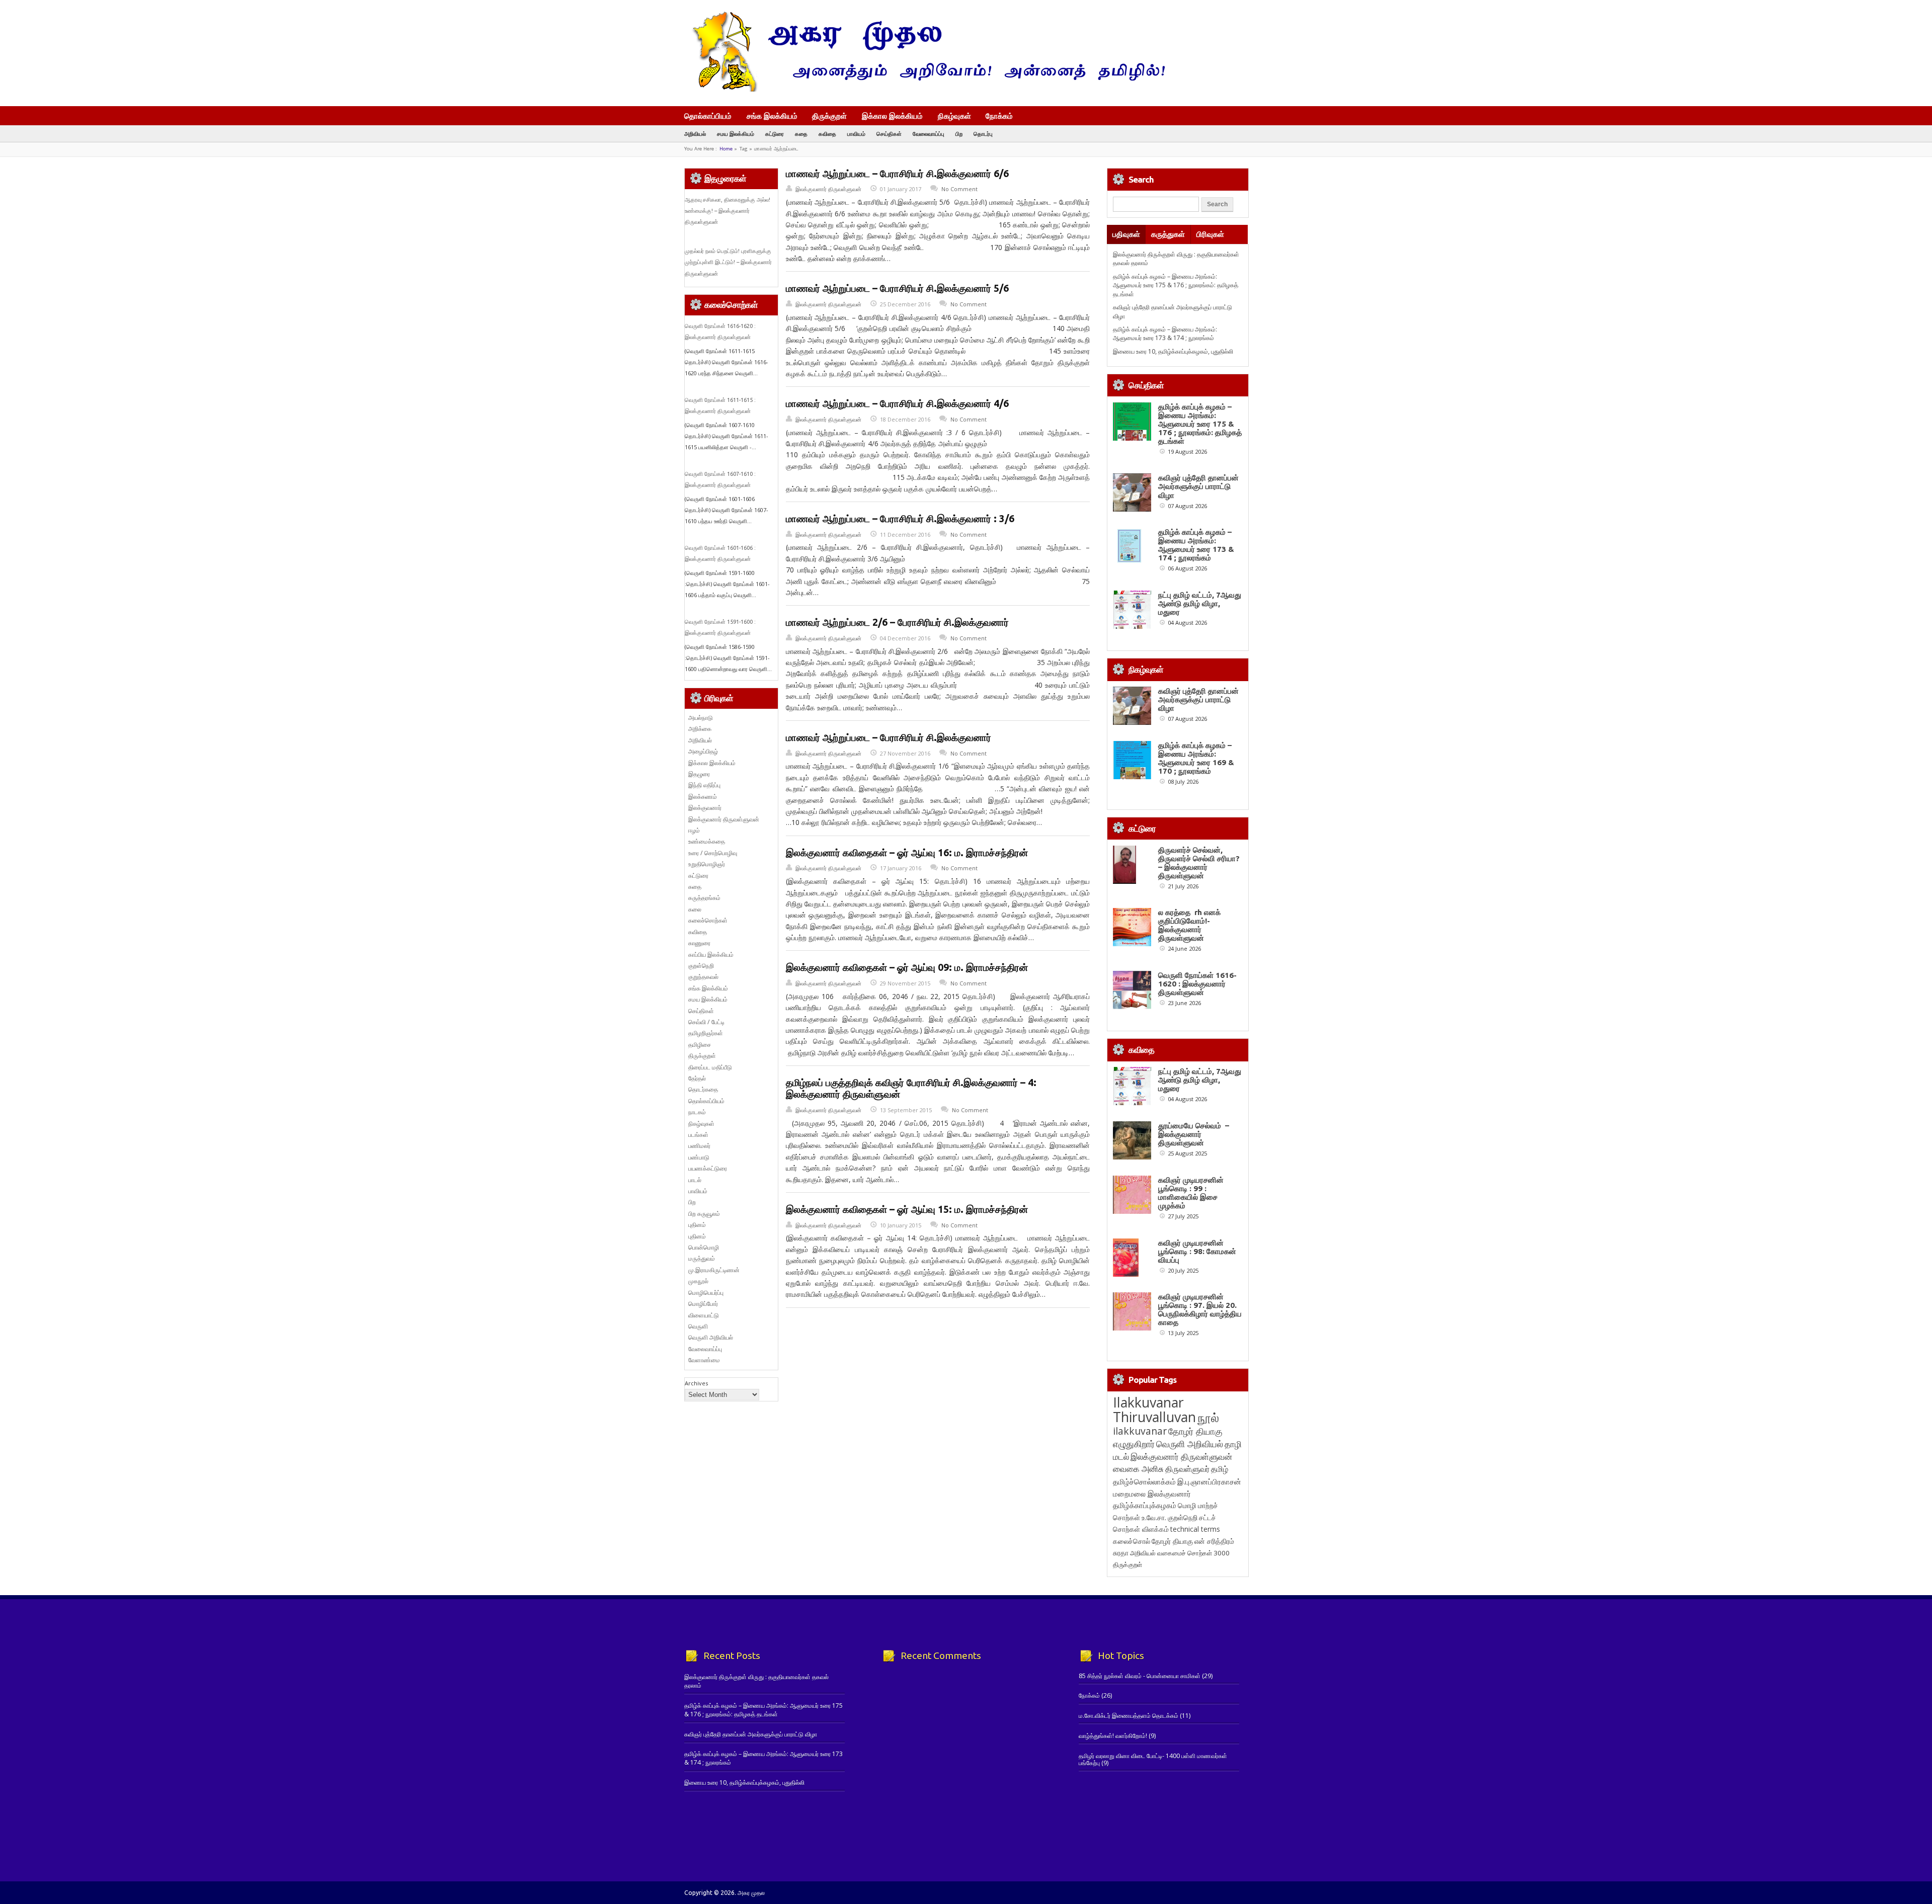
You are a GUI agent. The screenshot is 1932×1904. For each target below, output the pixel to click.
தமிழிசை (700, 1045)
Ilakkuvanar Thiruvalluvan (1154, 1410)
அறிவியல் (695, 134)
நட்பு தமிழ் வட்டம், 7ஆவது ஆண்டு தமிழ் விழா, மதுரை (1200, 603)
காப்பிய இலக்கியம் (711, 955)
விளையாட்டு (704, 1315)
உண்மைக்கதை (707, 841)
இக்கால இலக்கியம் (892, 116)
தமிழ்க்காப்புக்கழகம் (1145, 1505)
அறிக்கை (700, 729)
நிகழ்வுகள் (954, 116)
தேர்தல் (697, 1078)
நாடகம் (697, 1112)
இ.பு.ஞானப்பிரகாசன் (1209, 1481)
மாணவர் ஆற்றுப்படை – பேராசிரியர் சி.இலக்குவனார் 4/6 (897, 403)
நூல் (1208, 1417)
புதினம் (697, 1225)
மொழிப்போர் (703, 1304)
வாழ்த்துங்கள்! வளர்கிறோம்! (1113, 1736)
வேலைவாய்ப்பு (929, 134)
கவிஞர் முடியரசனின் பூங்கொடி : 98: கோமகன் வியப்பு (1197, 1251)
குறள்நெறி (701, 966)
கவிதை (827, 134)
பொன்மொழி (704, 1247)
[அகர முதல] (924, 89)
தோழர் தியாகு (1172, 1541)
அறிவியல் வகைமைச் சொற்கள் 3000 (1180, 1553)
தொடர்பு (983, 134)
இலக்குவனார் (705, 808)
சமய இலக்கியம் (736, 134)
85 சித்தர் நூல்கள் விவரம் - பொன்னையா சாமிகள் (1140, 1676)
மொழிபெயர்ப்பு (706, 1293)
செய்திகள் (889, 134)
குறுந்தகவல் (703, 977)
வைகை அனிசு (1138, 1469)
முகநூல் (698, 1281)
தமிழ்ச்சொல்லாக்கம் (1144, 1481)
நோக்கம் (999, 117)
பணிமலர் (699, 1146)
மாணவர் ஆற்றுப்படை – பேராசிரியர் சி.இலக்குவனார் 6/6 (897, 174)
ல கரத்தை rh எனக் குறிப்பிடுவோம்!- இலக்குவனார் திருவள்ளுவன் (1189, 925)
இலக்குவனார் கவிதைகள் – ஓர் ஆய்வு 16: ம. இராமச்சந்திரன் (907, 853)
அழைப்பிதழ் (703, 751)
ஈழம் (694, 830)
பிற (959, 134)
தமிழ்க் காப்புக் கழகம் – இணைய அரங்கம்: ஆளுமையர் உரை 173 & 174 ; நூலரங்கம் (1165, 334)
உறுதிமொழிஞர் (707, 864)
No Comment (959, 189)
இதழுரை (699, 774)
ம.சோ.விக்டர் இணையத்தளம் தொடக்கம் (1129, 1716)
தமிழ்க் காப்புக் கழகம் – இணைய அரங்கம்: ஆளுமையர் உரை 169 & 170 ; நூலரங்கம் (1196, 758)
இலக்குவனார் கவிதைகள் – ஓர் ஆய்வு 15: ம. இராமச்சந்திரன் (907, 1209)
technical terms (1195, 1529)
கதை (801, 134)
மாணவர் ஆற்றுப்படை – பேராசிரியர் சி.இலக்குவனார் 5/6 (897, 288)
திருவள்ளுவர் (1187, 1469)
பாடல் (695, 1180)
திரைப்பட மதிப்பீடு (710, 1067)
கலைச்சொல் (1132, 1541)
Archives (696, 1383)
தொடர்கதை (703, 1089)
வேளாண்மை (704, 1360)
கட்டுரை (775, 134)
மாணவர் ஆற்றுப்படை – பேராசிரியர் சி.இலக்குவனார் (889, 737)
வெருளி (698, 1326)
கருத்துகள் (1168, 234)
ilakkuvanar (1140, 1431)
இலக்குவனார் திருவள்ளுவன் (828, 189)
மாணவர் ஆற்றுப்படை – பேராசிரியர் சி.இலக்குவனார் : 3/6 (900, 519)
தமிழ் (1220, 1469)
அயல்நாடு (701, 718)
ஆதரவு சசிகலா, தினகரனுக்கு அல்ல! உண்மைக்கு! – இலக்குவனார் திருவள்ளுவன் (728, 211)
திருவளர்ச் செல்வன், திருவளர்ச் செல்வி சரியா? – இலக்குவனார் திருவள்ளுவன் (1199, 863)
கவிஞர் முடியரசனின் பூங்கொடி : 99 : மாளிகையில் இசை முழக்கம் (1191, 1193)
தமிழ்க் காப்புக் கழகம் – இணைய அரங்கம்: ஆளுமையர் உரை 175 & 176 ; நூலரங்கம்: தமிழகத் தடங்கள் (1176, 285)
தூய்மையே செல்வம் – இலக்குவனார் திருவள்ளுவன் (1194, 1134)
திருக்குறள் (829, 116)
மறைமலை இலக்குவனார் (1152, 1494)
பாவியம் (856, 134)
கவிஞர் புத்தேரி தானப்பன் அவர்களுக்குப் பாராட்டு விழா (1198, 486)
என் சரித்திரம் (1214, 1541)
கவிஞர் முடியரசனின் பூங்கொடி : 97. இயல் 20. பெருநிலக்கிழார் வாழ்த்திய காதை (1200, 1309)
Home (726, 149)
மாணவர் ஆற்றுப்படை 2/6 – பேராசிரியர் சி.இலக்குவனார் (897, 622)
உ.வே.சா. (1154, 1517)
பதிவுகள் (1126, 234)
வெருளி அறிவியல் (711, 1337)
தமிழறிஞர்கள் (706, 1033)
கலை (695, 909)
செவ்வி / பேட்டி (706, 1022)
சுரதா (1121, 1553)
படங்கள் (698, 1135)
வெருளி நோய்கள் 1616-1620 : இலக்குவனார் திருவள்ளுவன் (1197, 984)
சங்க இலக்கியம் (772, 116)
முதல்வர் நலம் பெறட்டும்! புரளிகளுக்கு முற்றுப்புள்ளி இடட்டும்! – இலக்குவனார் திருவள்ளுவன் (728, 262)
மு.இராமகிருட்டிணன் (714, 1270)
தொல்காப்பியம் (708, 116)
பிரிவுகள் (1210, 234)
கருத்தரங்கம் (704, 898)
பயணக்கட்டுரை (708, 1168)
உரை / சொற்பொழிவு (713, 853)
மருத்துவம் (702, 1258)
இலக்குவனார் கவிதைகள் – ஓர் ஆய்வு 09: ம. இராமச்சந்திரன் (907, 967)
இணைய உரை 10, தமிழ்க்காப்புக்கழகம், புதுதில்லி (1173, 351)
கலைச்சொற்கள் (708, 920)
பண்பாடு (699, 1157)
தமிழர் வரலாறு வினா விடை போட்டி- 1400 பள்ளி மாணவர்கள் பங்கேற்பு (1153, 1759)
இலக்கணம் (703, 797)
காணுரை (699, 943)
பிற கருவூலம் (704, 1214)
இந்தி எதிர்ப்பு (704, 785)
